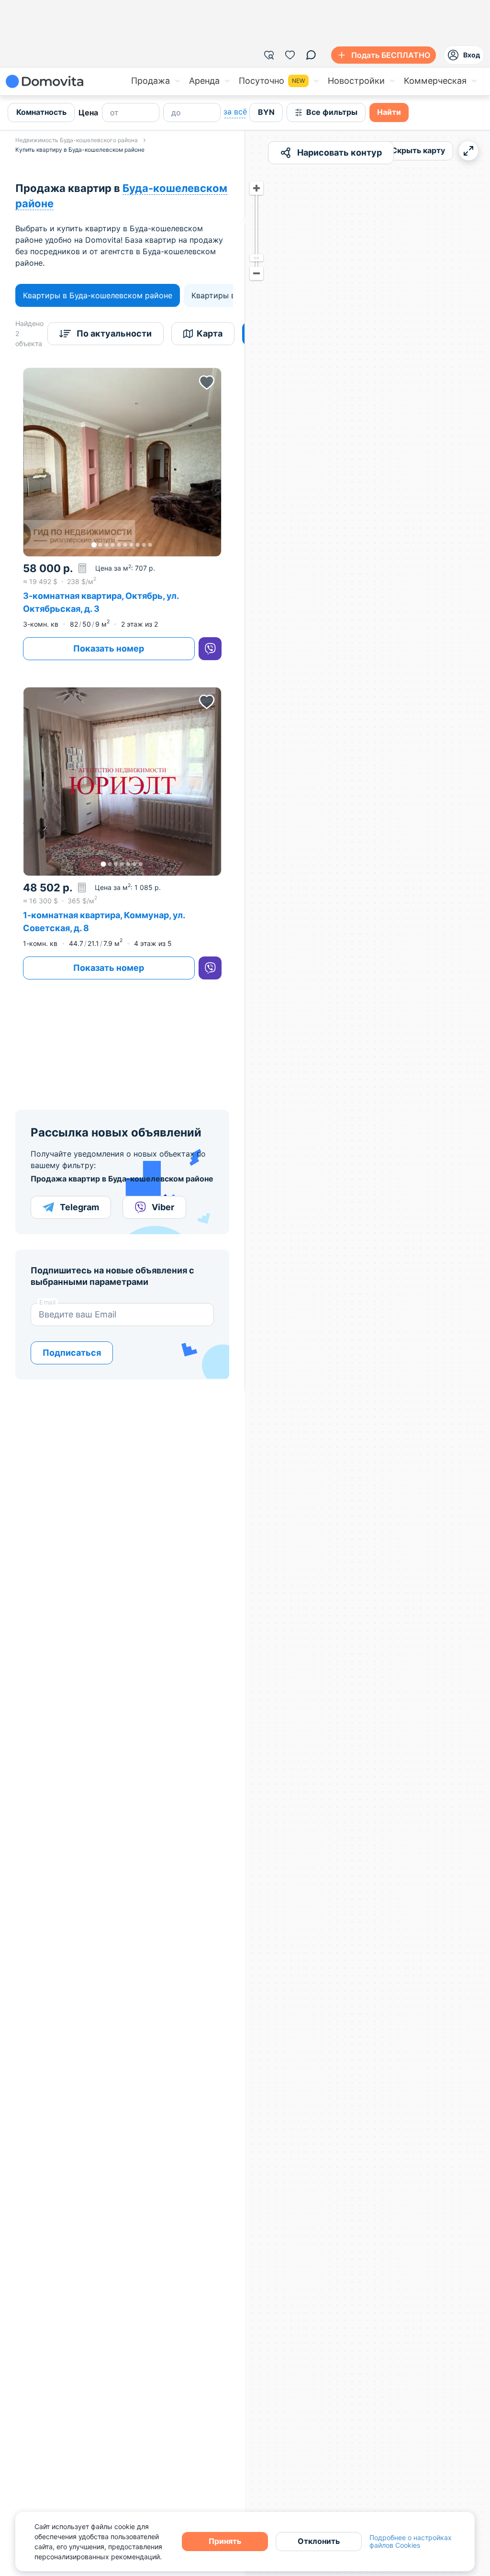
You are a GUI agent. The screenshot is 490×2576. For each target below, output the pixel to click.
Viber (163, 1207)
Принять (225, 2541)
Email (48, 1302)
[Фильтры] (269, 55)
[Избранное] (290, 55)
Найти (389, 112)
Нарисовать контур (340, 152)
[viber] (210, 649)
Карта (210, 333)
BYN (266, 112)
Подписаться (72, 1353)
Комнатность (41, 112)
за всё (235, 112)
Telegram (79, 1207)
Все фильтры (332, 112)
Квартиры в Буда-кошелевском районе (98, 295)
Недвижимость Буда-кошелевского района (77, 140)
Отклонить (319, 2541)
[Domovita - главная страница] (45, 81)
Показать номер (109, 648)
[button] (122, 462)
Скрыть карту (418, 150)
